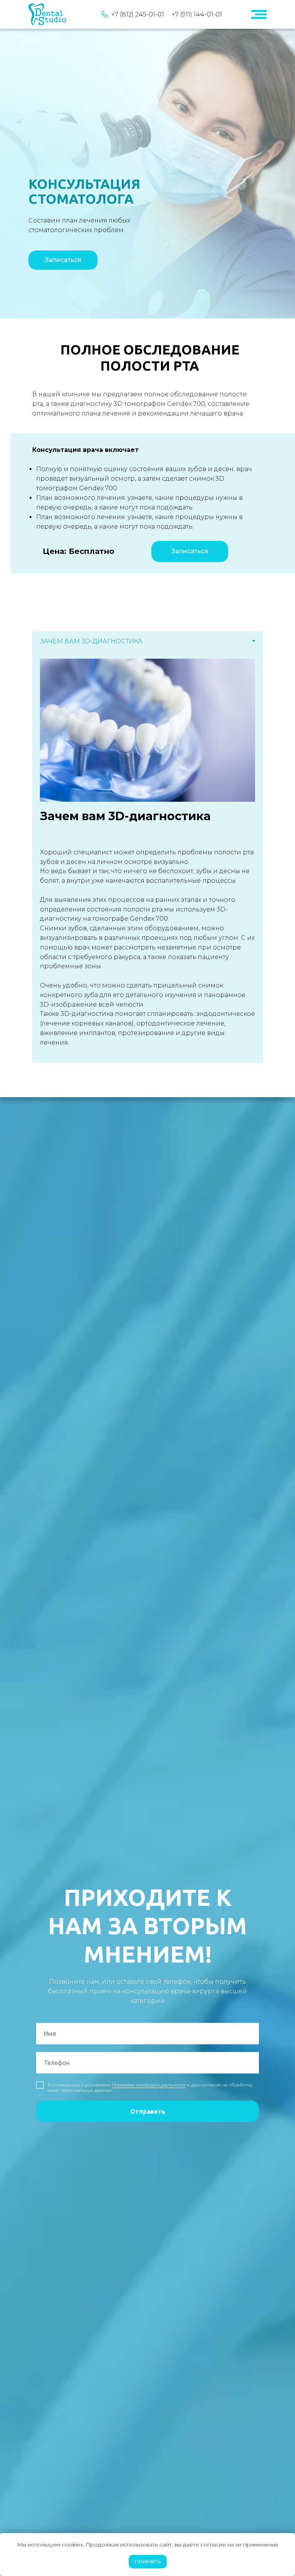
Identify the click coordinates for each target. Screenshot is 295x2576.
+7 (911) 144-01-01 (197, 14)
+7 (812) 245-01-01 (138, 14)
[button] (63, 260)
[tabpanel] (147, 857)
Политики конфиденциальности (149, 2085)
